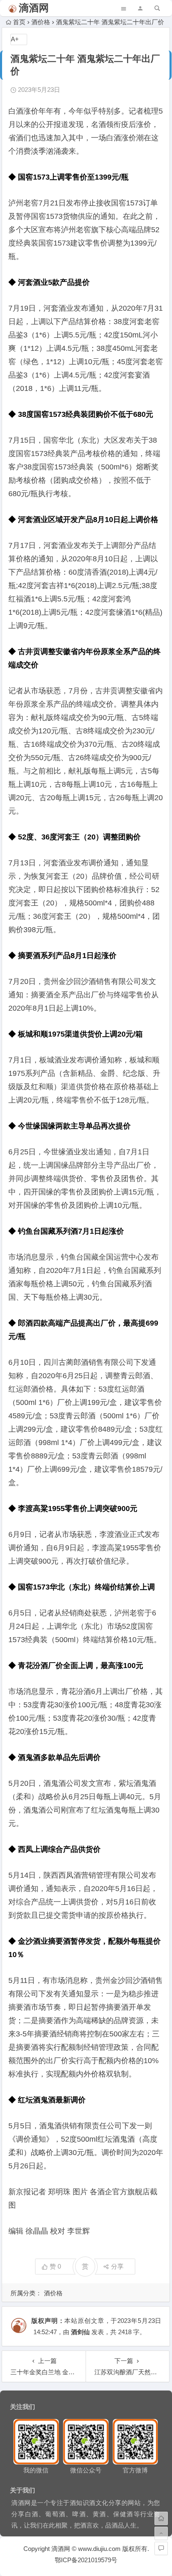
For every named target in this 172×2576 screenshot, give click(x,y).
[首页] (161, 2518)
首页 (19, 22)
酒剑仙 (80, 2332)
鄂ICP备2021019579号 (86, 2560)
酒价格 (41, 22)
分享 (117, 2266)
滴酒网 (34, 8)
